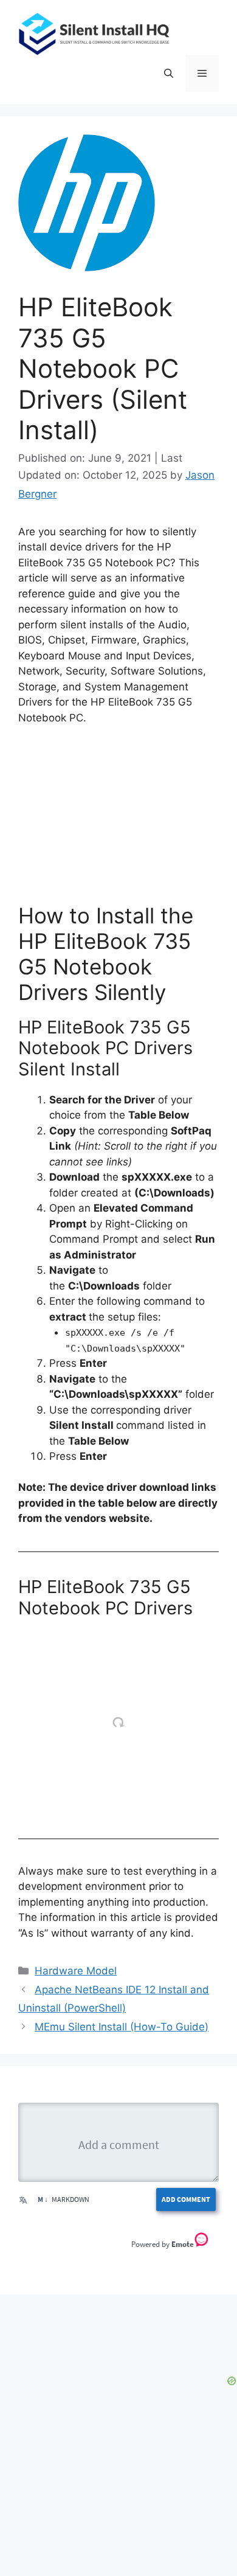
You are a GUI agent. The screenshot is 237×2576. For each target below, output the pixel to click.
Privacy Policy (55, 2528)
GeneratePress (119, 2565)
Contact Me (187, 2528)
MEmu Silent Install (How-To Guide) (122, 2027)
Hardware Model (76, 1971)
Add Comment (186, 2199)
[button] (169, 74)
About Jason (124, 2528)
